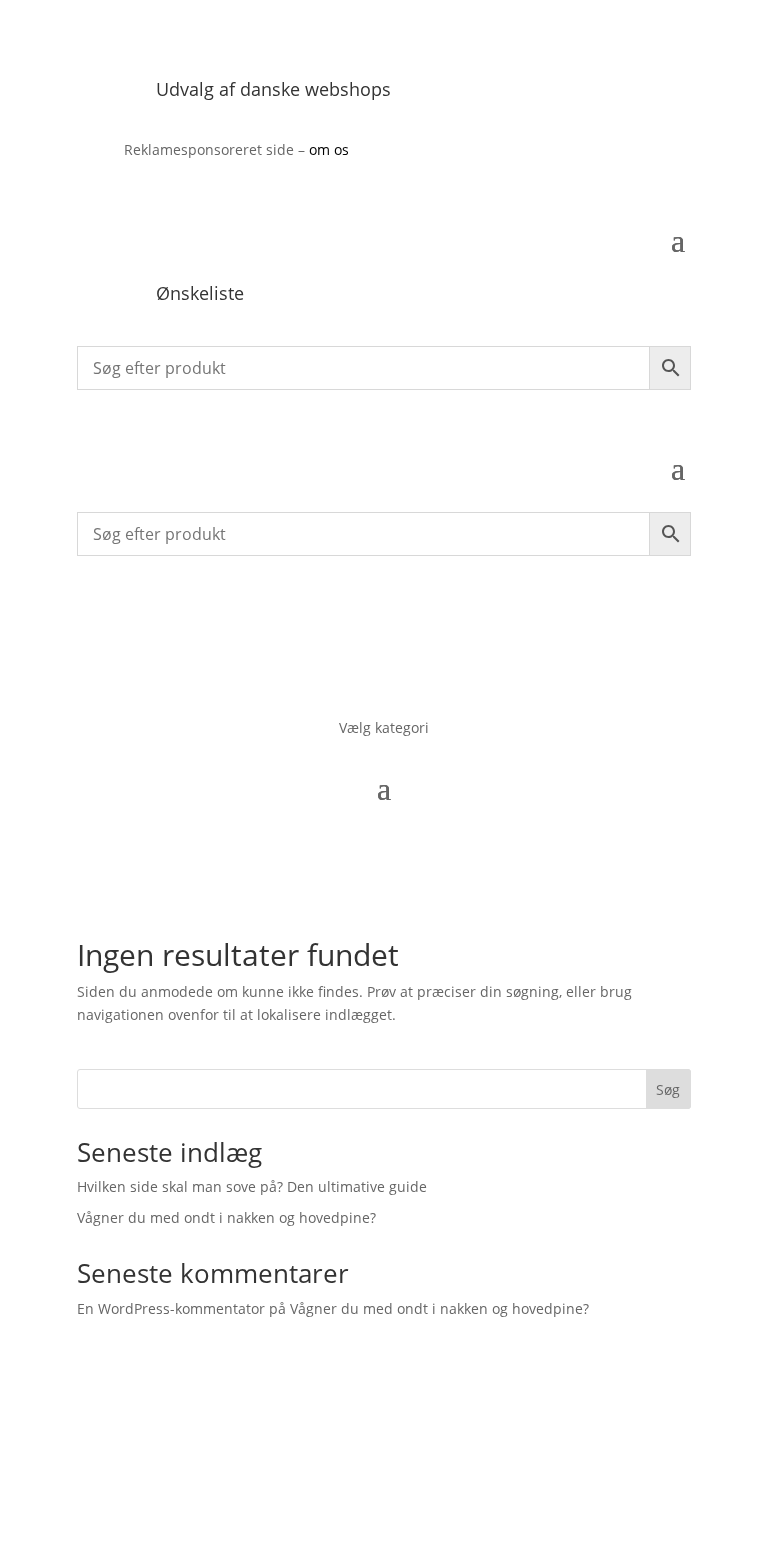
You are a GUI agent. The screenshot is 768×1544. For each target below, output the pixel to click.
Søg (668, 1089)
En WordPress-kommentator (171, 1308)
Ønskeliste (200, 293)
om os (329, 149)
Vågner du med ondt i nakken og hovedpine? (226, 1217)
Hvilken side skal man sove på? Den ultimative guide (252, 1186)
